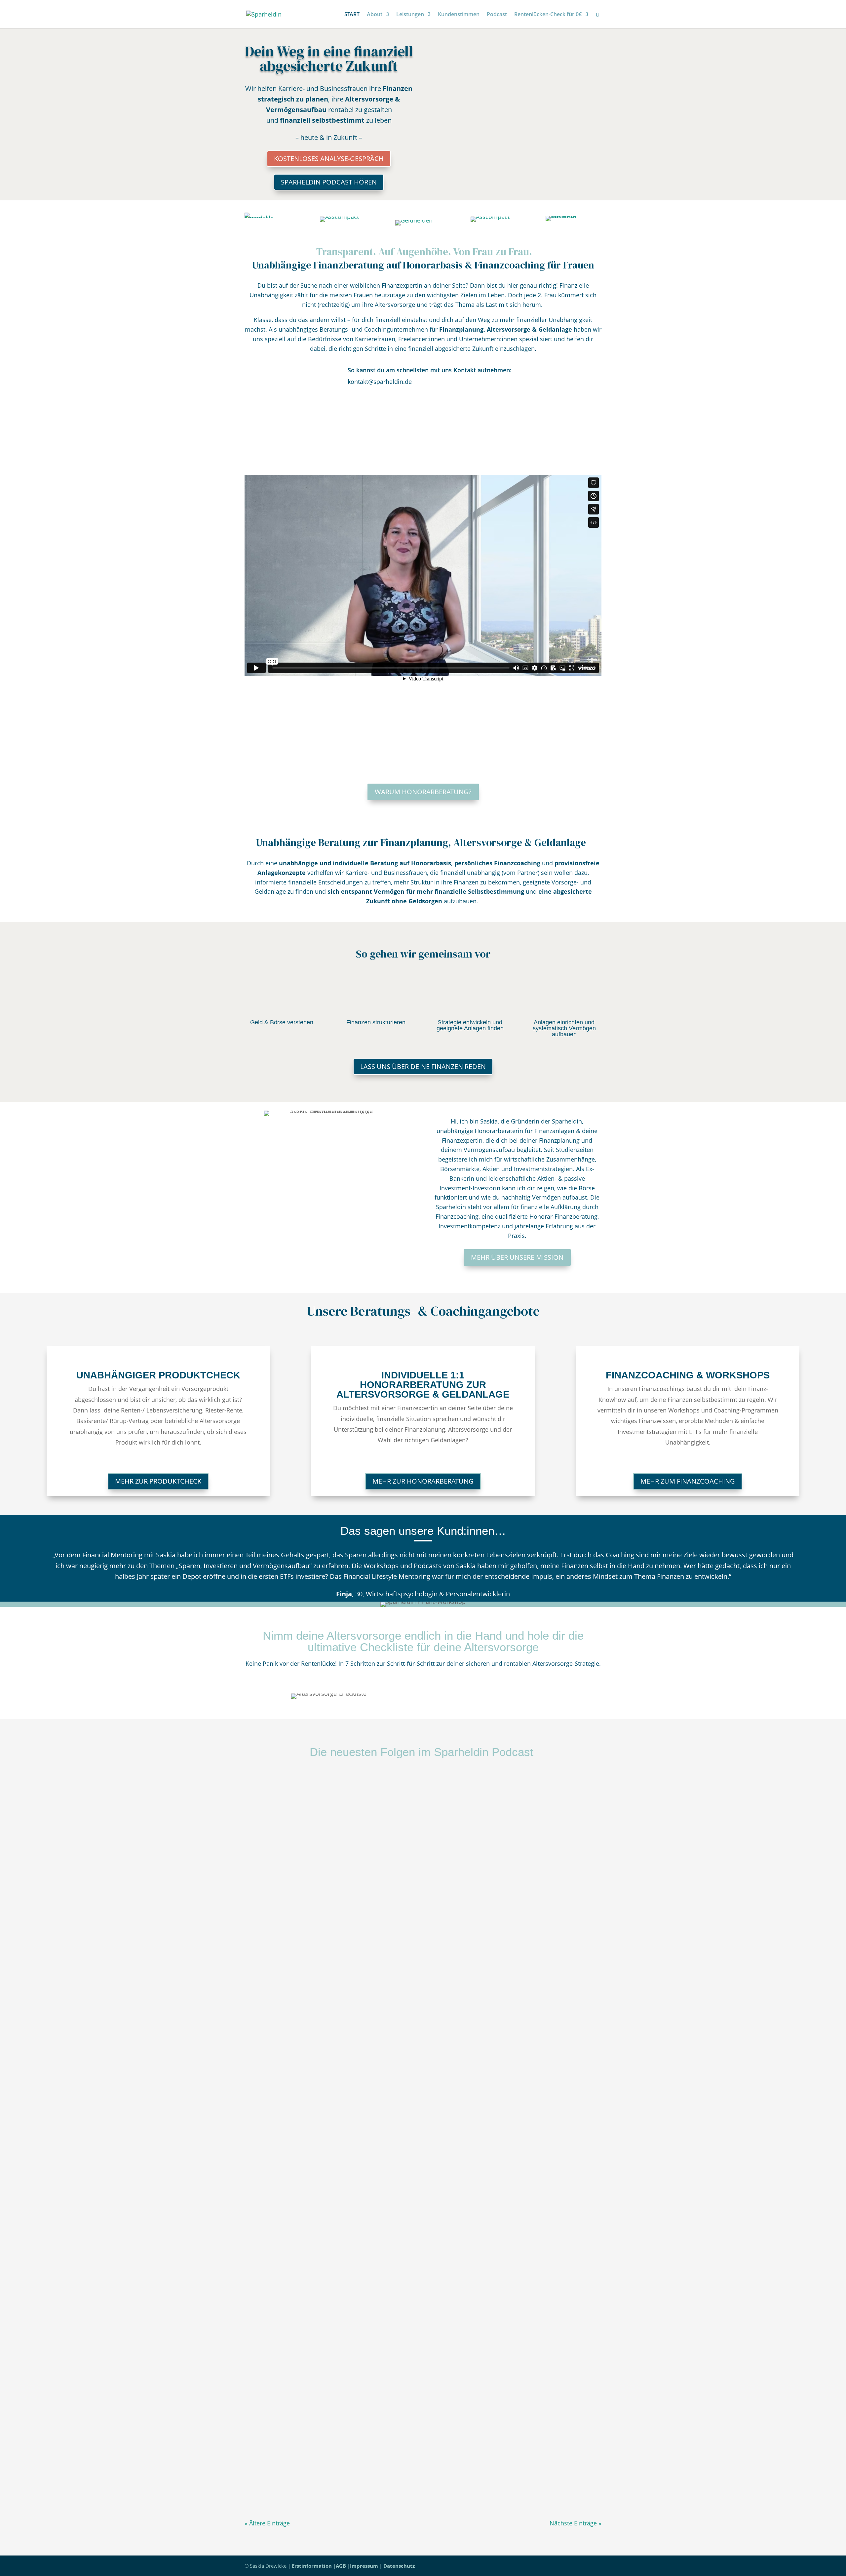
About (375, 15)
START (352, 15)
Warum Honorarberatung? (423, 792)
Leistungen (410, 15)
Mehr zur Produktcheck (158, 1481)
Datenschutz (399, 2566)
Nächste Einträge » (576, 2523)
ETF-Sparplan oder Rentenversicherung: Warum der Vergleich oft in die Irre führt (357, 2116)
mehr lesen (267, 1848)
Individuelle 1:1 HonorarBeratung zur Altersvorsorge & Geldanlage (423, 1385)
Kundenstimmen (459, 15)
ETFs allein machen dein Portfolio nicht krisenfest (316, 1802)
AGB (341, 2566)
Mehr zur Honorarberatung (423, 1481)
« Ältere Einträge (267, 2523)
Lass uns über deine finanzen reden (423, 1066)
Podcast (497, 15)
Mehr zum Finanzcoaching (688, 1481)
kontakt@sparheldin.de (380, 382)
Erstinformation (312, 2566)
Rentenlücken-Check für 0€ (548, 15)
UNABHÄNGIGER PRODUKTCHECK (158, 1375)
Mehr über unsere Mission (517, 1257)
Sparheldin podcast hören (329, 182)
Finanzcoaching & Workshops (688, 1375)
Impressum (364, 2566)
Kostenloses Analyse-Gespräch (329, 159)
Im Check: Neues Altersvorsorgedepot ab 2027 (313, 2430)
